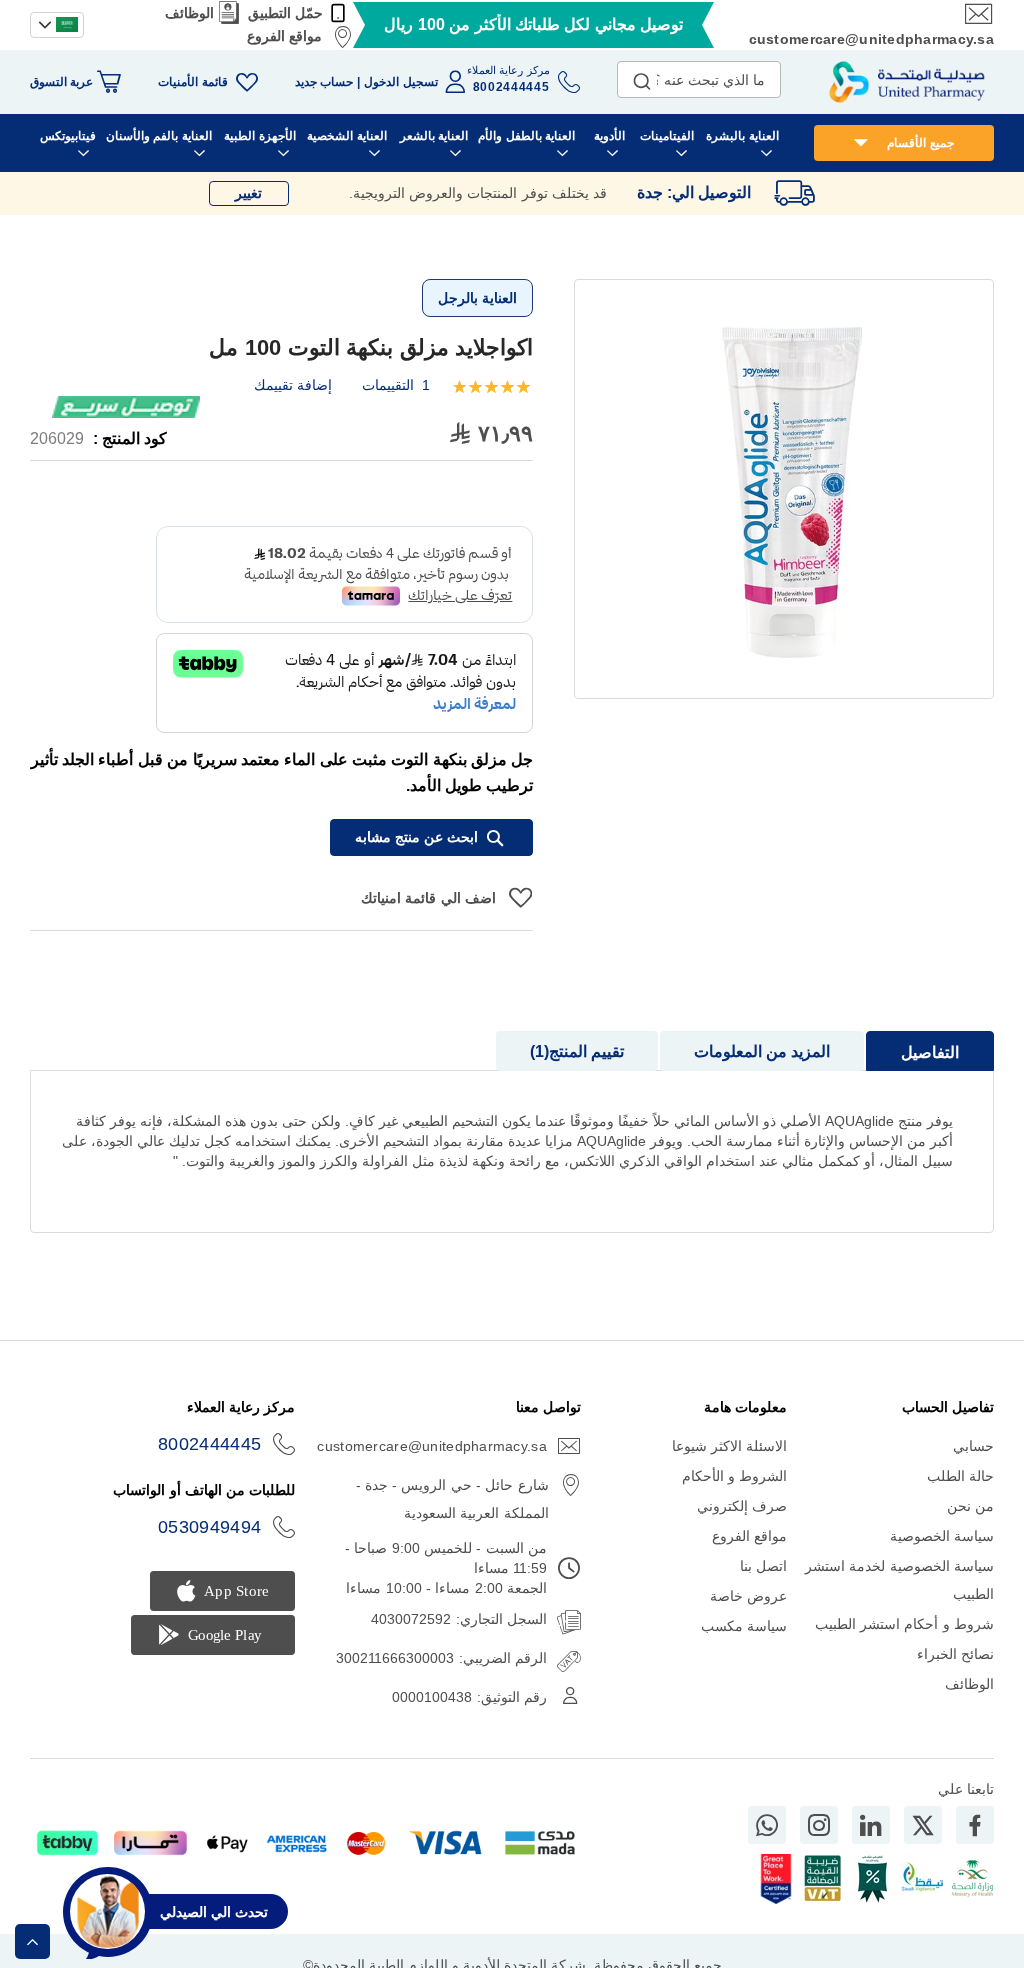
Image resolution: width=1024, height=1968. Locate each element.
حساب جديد (324, 82)
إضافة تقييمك (293, 385)
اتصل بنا (763, 1566)
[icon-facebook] (975, 1825)
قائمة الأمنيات (192, 82)
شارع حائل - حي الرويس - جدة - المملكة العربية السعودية (452, 1499)
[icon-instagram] (819, 1825)
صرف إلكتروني (742, 1506)
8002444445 (210, 1444)
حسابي (973, 1446)
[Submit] (642, 77)
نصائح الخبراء (955, 1654)
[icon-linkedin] (871, 1825)
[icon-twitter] (923, 1825)
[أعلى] (32, 1941)
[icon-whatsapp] (767, 1825)
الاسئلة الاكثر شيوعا (730, 1446)
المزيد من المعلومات (762, 1051)
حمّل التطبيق (285, 13)
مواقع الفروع (284, 36)
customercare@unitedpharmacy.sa (871, 39)
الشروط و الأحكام (735, 1476)
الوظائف (189, 13)
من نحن (970, 1506)
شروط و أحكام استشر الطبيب (904, 1624)
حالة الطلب (960, 1476)
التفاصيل (930, 1052)
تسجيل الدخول (400, 82)
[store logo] (907, 82)
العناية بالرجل (477, 298)
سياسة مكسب (744, 1626)
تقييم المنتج (579, 1051)
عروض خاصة (748, 1596)
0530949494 (210, 1527)
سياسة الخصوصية (942, 1536)
